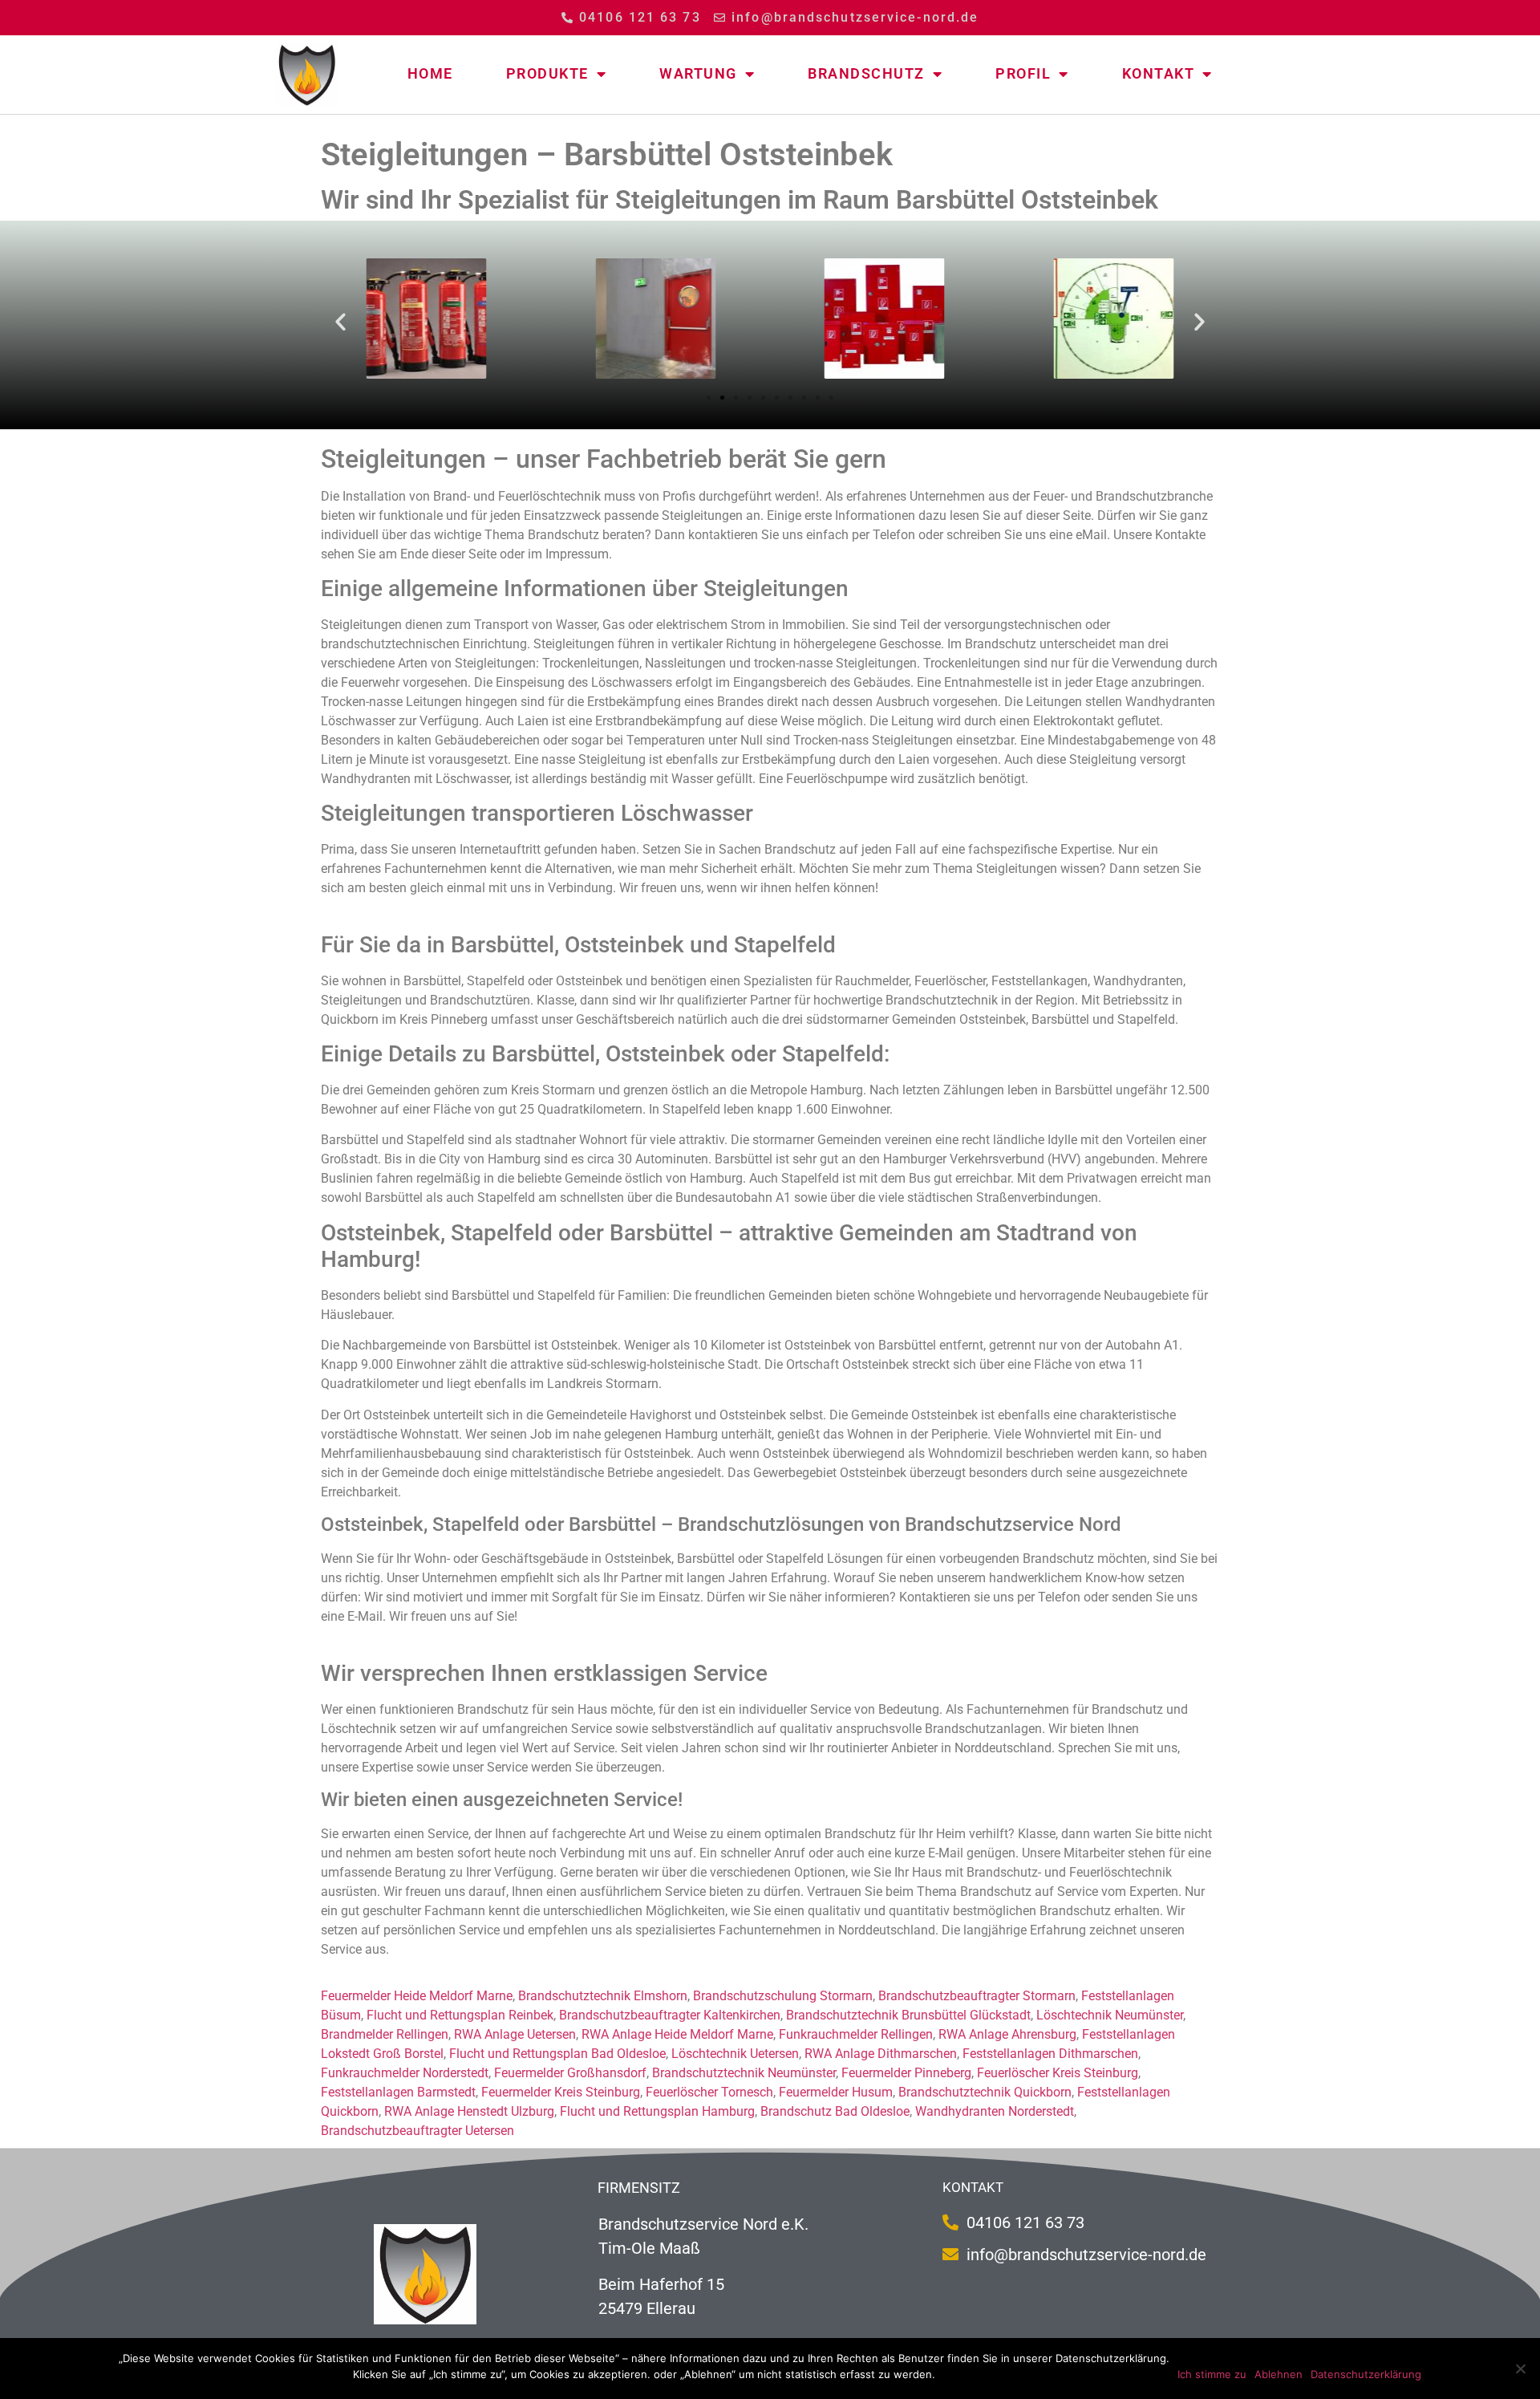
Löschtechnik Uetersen (735, 2054)
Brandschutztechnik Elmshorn (603, 1996)
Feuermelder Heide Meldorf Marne (417, 1996)
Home (430, 73)
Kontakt (1159, 73)
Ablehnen (1279, 2374)
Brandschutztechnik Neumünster (744, 2073)
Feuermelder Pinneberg (906, 2073)
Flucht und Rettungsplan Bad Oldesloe (557, 2054)
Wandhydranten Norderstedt (995, 2111)
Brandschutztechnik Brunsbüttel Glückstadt (908, 2015)
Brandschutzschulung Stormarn (783, 1996)
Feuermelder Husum (836, 2092)
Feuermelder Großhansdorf (570, 2073)
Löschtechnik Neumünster (1110, 2015)
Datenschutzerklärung (1366, 2374)
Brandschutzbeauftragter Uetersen (417, 2131)
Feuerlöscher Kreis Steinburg (1058, 2073)
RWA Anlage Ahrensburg (1007, 2034)
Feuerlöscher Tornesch (709, 2092)
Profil (1023, 73)
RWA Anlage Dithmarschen (881, 2054)
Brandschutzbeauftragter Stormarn (977, 1996)
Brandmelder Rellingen (385, 2034)
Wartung (698, 73)
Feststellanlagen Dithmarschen (1050, 2054)
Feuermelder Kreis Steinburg (561, 2092)
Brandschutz (866, 73)
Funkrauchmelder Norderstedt (405, 2073)
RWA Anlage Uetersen (515, 2034)
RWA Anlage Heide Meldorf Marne (677, 2034)
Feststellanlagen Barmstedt (398, 2092)
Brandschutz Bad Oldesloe (835, 2111)
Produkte (547, 73)
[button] (340, 321)
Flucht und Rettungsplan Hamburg (657, 2111)
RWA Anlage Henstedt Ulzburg (469, 2111)
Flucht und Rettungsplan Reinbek (460, 2015)
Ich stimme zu (1212, 2374)
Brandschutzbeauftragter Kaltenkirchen (670, 2015)
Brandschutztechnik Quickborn (985, 2092)
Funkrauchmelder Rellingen (856, 2034)
